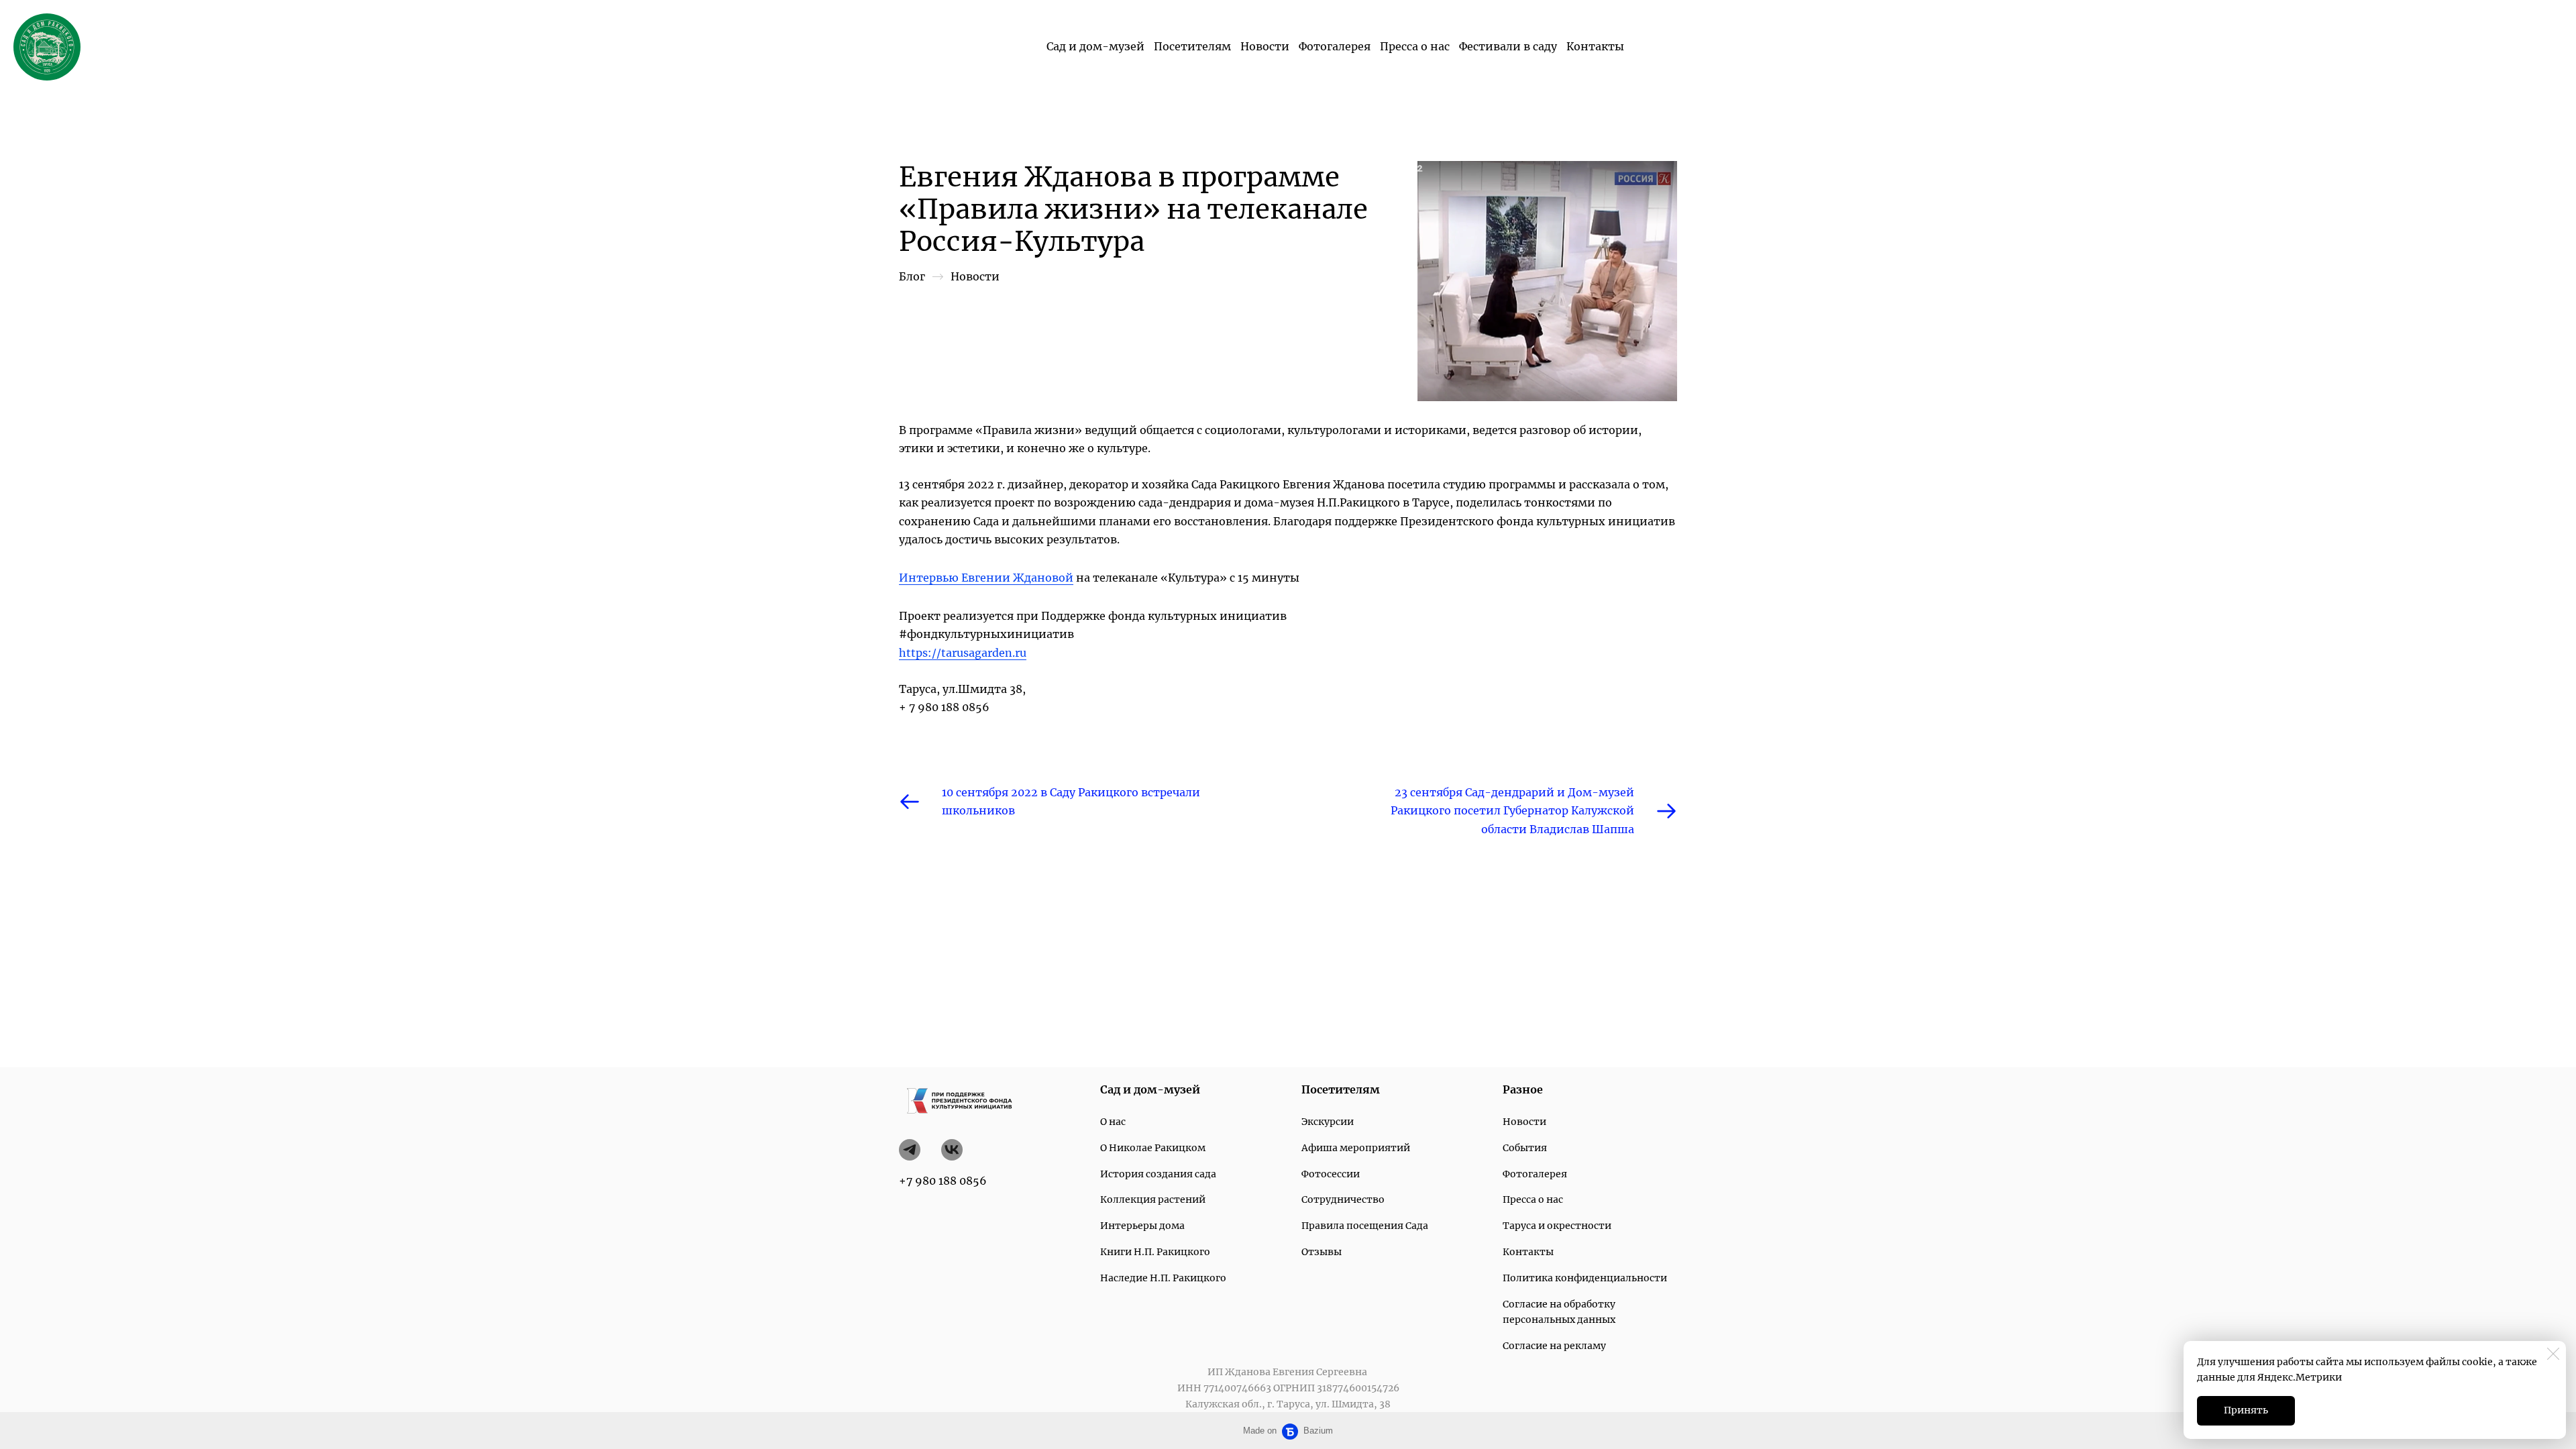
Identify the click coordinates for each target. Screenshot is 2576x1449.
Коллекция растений (1153, 1199)
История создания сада (1158, 1174)
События (1525, 1148)
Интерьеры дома (1142, 1226)
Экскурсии (1328, 1122)
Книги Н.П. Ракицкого (1155, 1252)
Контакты (1595, 46)
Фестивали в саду (1508, 46)
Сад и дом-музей (1095, 46)
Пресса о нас (1415, 46)
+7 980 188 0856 (943, 1181)
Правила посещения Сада (1365, 1226)
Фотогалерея (1335, 46)
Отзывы (1322, 1252)
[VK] (952, 1150)
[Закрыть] (2553, 1354)
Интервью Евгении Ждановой (986, 578)
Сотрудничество (1343, 1199)
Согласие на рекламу (1554, 1346)
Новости (1265, 46)
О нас (1113, 1122)
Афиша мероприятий (1356, 1148)
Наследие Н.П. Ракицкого (1163, 1278)
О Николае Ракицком (1153, 1148)
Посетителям (1192, 46)
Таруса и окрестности (1557, 1226)
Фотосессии (1331, 1174)
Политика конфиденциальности (1585, 1278)
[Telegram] (910, 1150)
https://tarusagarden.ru (963, 653)
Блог (912, 276)
